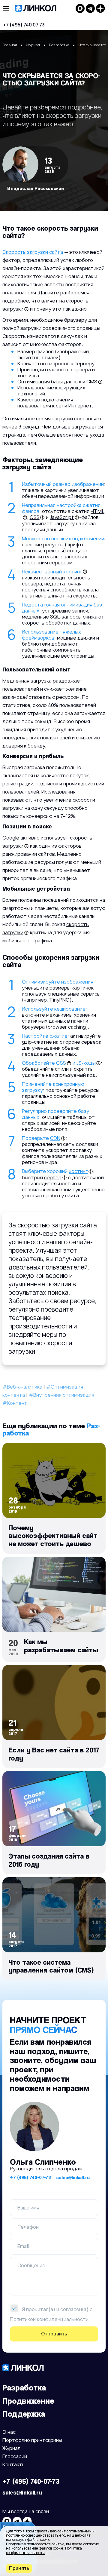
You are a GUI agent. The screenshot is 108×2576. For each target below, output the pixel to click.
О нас (9, 2432)
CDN (55, 1138)
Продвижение (28, 2401)
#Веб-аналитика (22, 1387)
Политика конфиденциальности (44, 2550)
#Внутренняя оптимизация (61, 1395)
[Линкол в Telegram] (90, 8)
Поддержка (24, 2414)
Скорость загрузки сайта (33, 252)
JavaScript (62, 517)
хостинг (72, 572)
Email (23, 2246)
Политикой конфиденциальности (49, 2319)
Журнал (11, 2449)
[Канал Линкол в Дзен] (100, 8)
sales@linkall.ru (73, 2177)
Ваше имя (28, 2208)
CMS (92, 382)
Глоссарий (15, 2457)
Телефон (28, 2227)
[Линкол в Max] (80, 8)
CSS (35, 517)
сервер (53, 1177)
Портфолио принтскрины (32, 2441)
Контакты (14, 2465)
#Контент (15, 1403)
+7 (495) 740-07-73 (30, 2177)
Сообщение (31, 2265)
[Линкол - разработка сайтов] (42, 8)
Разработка (24, 2388)
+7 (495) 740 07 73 (24, 25)
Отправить (54, 2334)
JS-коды (86, 1063)
